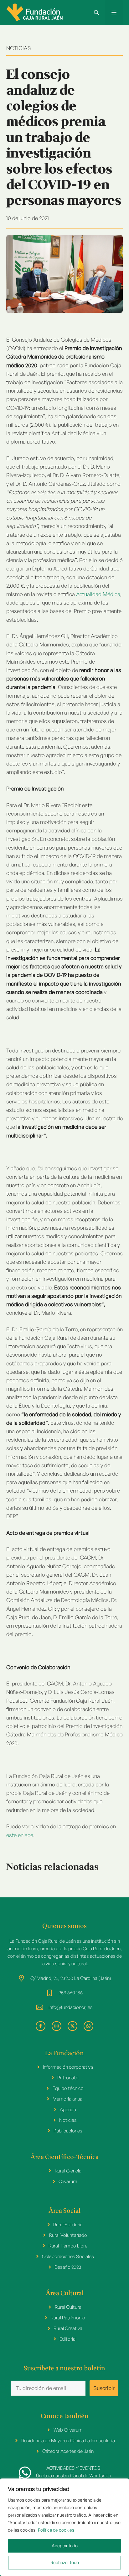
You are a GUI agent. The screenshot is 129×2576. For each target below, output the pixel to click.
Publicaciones (68, 2131)
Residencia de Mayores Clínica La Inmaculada (68, 2440)
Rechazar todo (65, 2562)
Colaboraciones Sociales (68, 2256)
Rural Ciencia (68, 2171)
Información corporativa (68, 2067)
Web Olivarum (68, 2430)
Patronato (68, 2078)
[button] (96, 13)
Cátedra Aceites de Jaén (68, 2451)
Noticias (68, 2120)
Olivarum (68, 2181)
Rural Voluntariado (68, 2235)
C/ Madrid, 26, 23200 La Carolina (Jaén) (71, 1978)
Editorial (68, 2339)
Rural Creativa (68, 2328)
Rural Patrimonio (68, 2318)
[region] (64, 2527)
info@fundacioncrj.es (71, 2007)
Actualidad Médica (98, 594)
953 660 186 (71, 1993)
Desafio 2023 (68, 2267)
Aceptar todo (65, 2546)
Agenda (68, 2109)
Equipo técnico (68, 2088)
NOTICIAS (19, 48)
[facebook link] (41, 2026)
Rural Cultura (68, 2307)
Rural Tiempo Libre (68, 2246)
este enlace (20, 1835)
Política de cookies (56, 2530)
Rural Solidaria (68, 2224)
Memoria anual (68, 2099)
